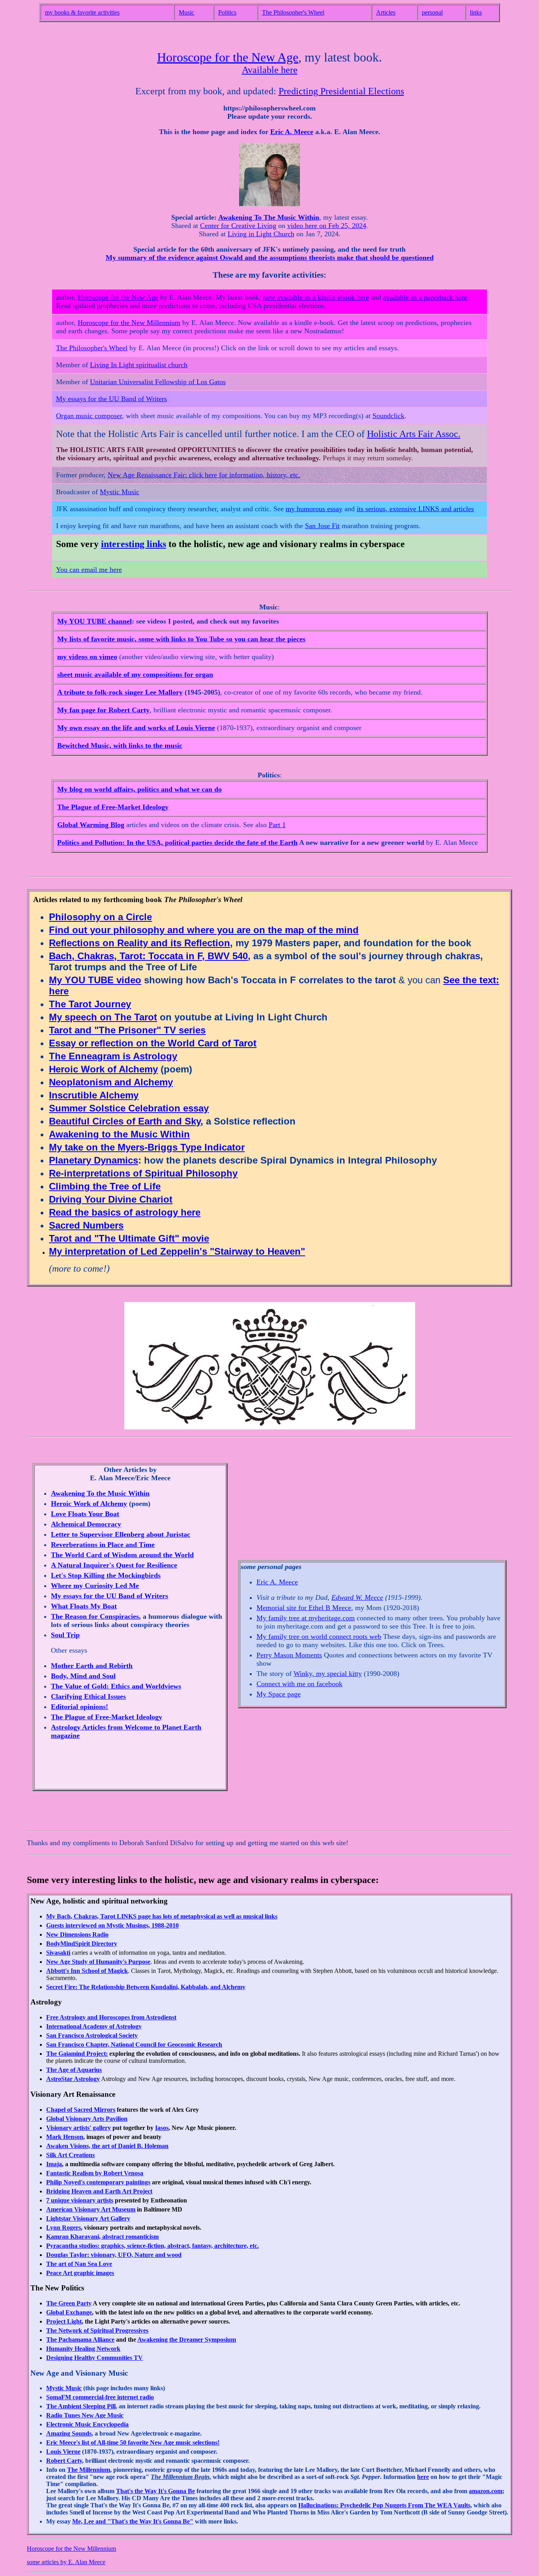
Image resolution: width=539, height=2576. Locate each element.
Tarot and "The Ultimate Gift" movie (129, 1238)
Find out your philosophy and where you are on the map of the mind (204, 930)
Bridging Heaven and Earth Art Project (99, 2191)
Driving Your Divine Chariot (111, 1199)
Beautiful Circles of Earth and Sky (125, 1121)
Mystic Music (120, 492)
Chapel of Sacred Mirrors (81, 2110)
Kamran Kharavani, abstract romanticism (102, 2237)
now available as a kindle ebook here (316, 297)
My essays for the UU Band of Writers (111, 399)
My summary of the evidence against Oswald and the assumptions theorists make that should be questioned (270, 258)
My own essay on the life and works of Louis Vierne (136, 728)
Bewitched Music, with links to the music (120, 745)
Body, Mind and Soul (83, 1676)
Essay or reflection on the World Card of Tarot (153, 1043)
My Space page (279, 1694)
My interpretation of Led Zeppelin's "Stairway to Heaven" (177, 1251)
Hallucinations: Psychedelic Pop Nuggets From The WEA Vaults (384, 2505)
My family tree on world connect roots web (319, 1636)
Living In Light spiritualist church (139, 365)
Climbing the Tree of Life (105, 1186)
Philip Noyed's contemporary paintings (98, 2182)
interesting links (134, 544)
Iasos (162, 2128)
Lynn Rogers (64, 2228)
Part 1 (277, 825)
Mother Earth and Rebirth (92, 1666)
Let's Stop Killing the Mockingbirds (106, 1575)
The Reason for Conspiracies (95, 1616)
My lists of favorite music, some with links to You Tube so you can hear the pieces (181, 639)
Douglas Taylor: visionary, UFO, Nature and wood (114, 2255)
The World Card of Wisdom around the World (122, 1555)
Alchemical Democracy (86, 1524)
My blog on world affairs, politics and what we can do (139, 789)
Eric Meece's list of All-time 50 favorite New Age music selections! (133, 2442)
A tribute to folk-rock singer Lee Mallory (120, 692)
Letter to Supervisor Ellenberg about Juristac (121, 1534)
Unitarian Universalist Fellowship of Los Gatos (158, 382)
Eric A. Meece (292, 132)
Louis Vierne (63, 2452)
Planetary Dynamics (94, 1160)
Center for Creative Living (238, 226)
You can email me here (89, 570)
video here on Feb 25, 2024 (327, 226)
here (423, 2477)
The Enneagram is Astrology (113, 1056)
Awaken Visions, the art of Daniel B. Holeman (107, 2146)
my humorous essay (314, 509)
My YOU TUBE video (95, 980)
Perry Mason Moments (289, 1655)
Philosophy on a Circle (100, 917)
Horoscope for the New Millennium (129, 323)
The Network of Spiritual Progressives (97, 2330)
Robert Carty (64, 2461)
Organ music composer (89, 416)
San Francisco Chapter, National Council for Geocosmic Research (134, 2045)
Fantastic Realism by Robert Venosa (95, 2173)
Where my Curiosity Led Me (95, 1586)
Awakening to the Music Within (119, 1134)
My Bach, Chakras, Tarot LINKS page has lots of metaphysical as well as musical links (162, 1916)
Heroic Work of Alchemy (103, 1069)
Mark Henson (65, 2137)
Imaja (54, 2164)
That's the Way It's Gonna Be (155, 2491)
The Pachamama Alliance (80, 2340)
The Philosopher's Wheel (293, 12)
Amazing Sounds (69, 2433)
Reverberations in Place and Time (103, 1545)
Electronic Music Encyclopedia (87, 2424)
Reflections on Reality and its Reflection (139, 943)
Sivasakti (58, 1953)
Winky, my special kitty (328, 1674)
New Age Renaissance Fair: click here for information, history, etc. (204, 475)
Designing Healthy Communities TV (95, 2358)
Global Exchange (69, 2312)
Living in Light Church (261, 234)
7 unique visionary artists (80, 2200)
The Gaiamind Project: (77, 2054)
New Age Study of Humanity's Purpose (98, 1962)
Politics (227, 12)
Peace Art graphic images (80, 2273)
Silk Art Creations (70, 2155)
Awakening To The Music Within (269, 217)
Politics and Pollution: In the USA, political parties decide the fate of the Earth (177, 842)
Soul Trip (65, 1635)
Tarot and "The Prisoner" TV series (127, 1030)
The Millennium (89, 2470)
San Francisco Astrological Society (92, 2035)
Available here (270, 70)
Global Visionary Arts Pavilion (87, 2119)
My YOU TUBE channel (95, 621)
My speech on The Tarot (103, 1017)
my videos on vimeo (87, 657)
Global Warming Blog (91, 825)
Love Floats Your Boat (85, 1514)
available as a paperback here (425, 297)
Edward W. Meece (357, 1597)
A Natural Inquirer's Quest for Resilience (114, 1565)
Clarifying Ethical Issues (88, 1696)
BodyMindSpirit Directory (82, 1944)
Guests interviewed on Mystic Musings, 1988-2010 (112, 1925)
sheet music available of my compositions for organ (135, 674)
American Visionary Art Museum (91, 2209)
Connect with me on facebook (299, 1684)
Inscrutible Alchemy (94, 1095)
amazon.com (486, 2491)
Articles (386, 12)
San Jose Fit (322, 526)
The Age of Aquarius (74, 2070)
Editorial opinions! (80, 1707)
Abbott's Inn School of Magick (87, 1971)
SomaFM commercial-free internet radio (100, 2397)
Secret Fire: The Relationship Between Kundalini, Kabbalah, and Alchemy (146, 1987)
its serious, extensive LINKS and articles (415, 509)
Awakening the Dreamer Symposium (187, 2340)
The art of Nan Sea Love (79, 2264)
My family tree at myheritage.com (306, 1618)
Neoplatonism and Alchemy (111, 1082)
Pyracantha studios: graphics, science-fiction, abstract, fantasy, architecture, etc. (153, 2246)
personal (432, 12)
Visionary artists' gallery (79, 2128)
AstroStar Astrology (73, 2079)
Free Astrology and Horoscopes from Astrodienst (111, 2017)
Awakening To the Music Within (100, 1493)
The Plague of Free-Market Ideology (113, 807)
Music (186, 12)
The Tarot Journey (90, 1004)
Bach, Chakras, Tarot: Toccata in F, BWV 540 (148, 956)
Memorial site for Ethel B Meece (304, 1608)
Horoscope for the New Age (228, 57)
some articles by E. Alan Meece (66, 2562)
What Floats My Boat (84, 1606)
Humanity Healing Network (83, 2349)
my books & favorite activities (82, 12)
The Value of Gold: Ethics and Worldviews (116, 1686)
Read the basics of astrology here (125, 1212)
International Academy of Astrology (94, 2026)
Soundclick (388, 416)
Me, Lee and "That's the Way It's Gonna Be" (133, 2521)
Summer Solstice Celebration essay (129, 1108)
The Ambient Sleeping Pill (81, 2406)
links (476, 12)
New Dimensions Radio (77, 1934)
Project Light (64, 2321)
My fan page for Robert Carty (103, 710)
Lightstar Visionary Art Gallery (88, 2218)
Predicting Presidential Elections (341, 91)
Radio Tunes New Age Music (85, 2415)
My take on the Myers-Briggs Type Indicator (147, 1147)
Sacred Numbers (86, 1225)
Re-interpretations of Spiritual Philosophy (143, 1173)
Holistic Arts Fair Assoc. (414, 434)
